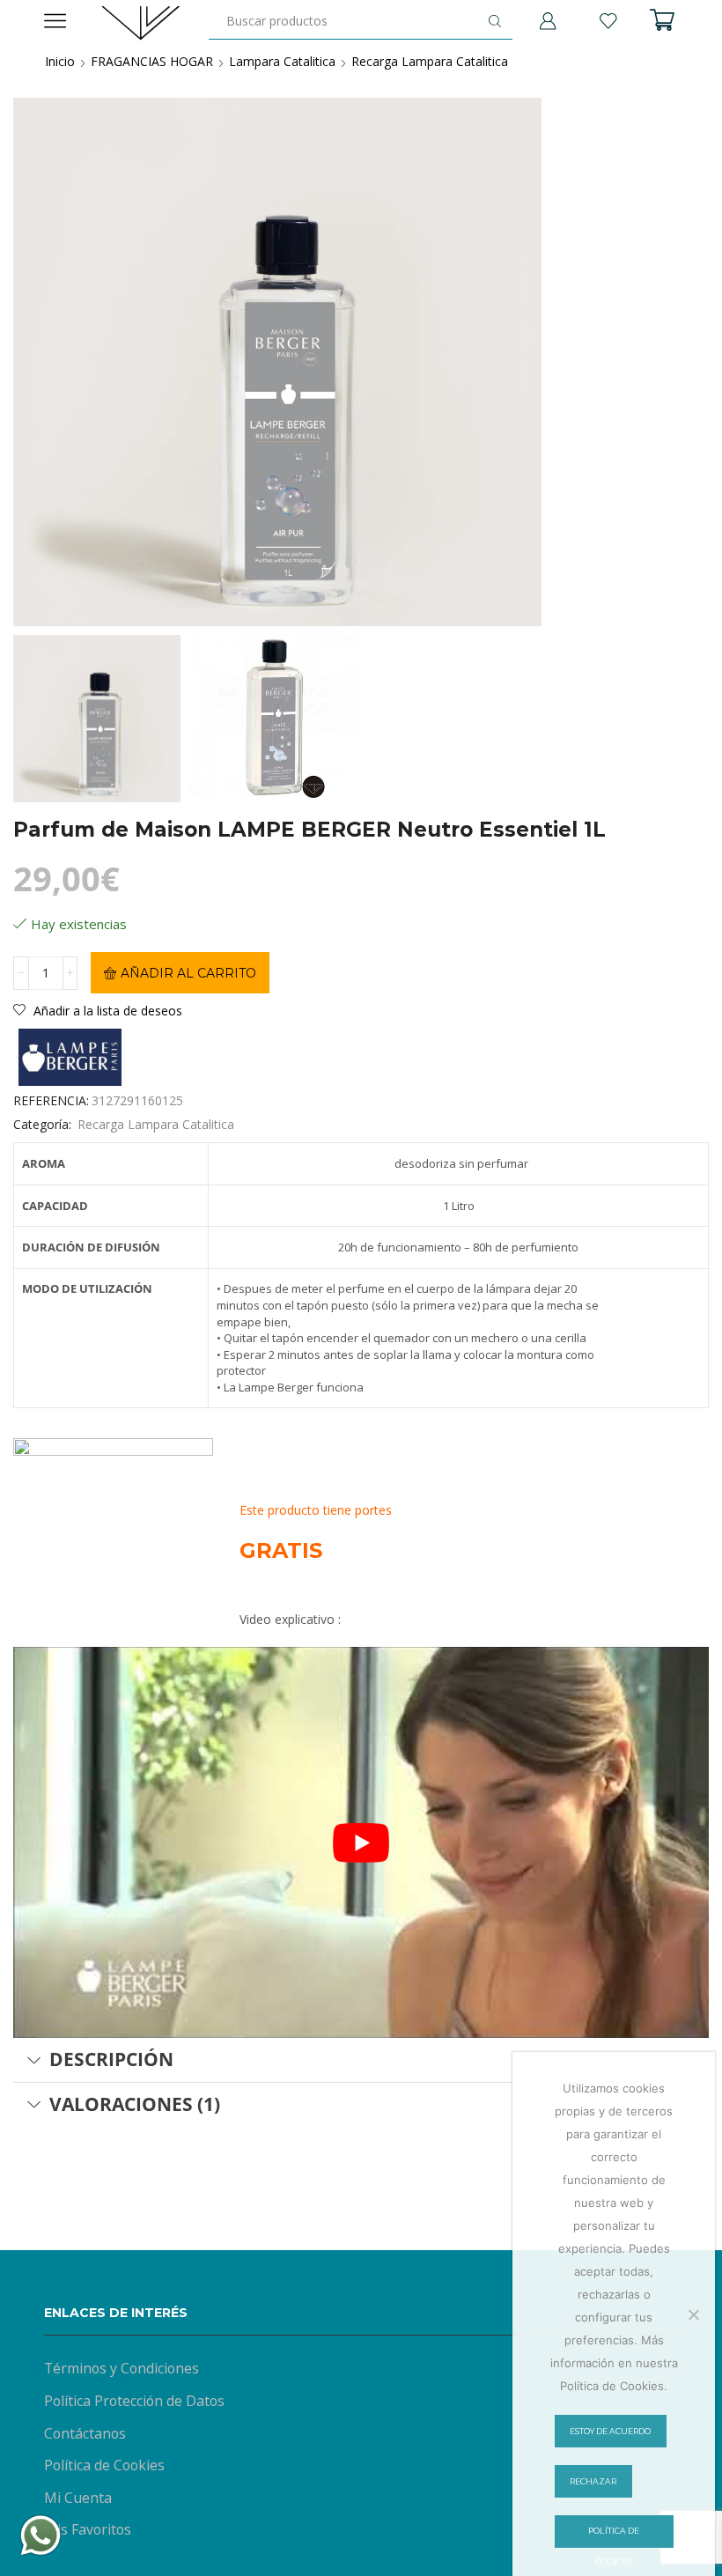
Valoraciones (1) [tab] (135, 2104)
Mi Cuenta (78, 2498)
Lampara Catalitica (282, 61)
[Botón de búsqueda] (495, 21)
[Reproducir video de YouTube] (361, 1842)
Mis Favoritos (88, 2529)
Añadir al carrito (188, 973)
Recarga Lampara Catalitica (430, 61)
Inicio (60, 61)
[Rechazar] (693, 2314)
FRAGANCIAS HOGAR (152, 61)
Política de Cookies (104, 2465)
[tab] (361, 2060)
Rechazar (593, 2481)
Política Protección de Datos (134, 2401)
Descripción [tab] (111, 2059)
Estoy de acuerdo (610, 2431)
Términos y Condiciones (122, 2368)
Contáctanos (85, 2433)
